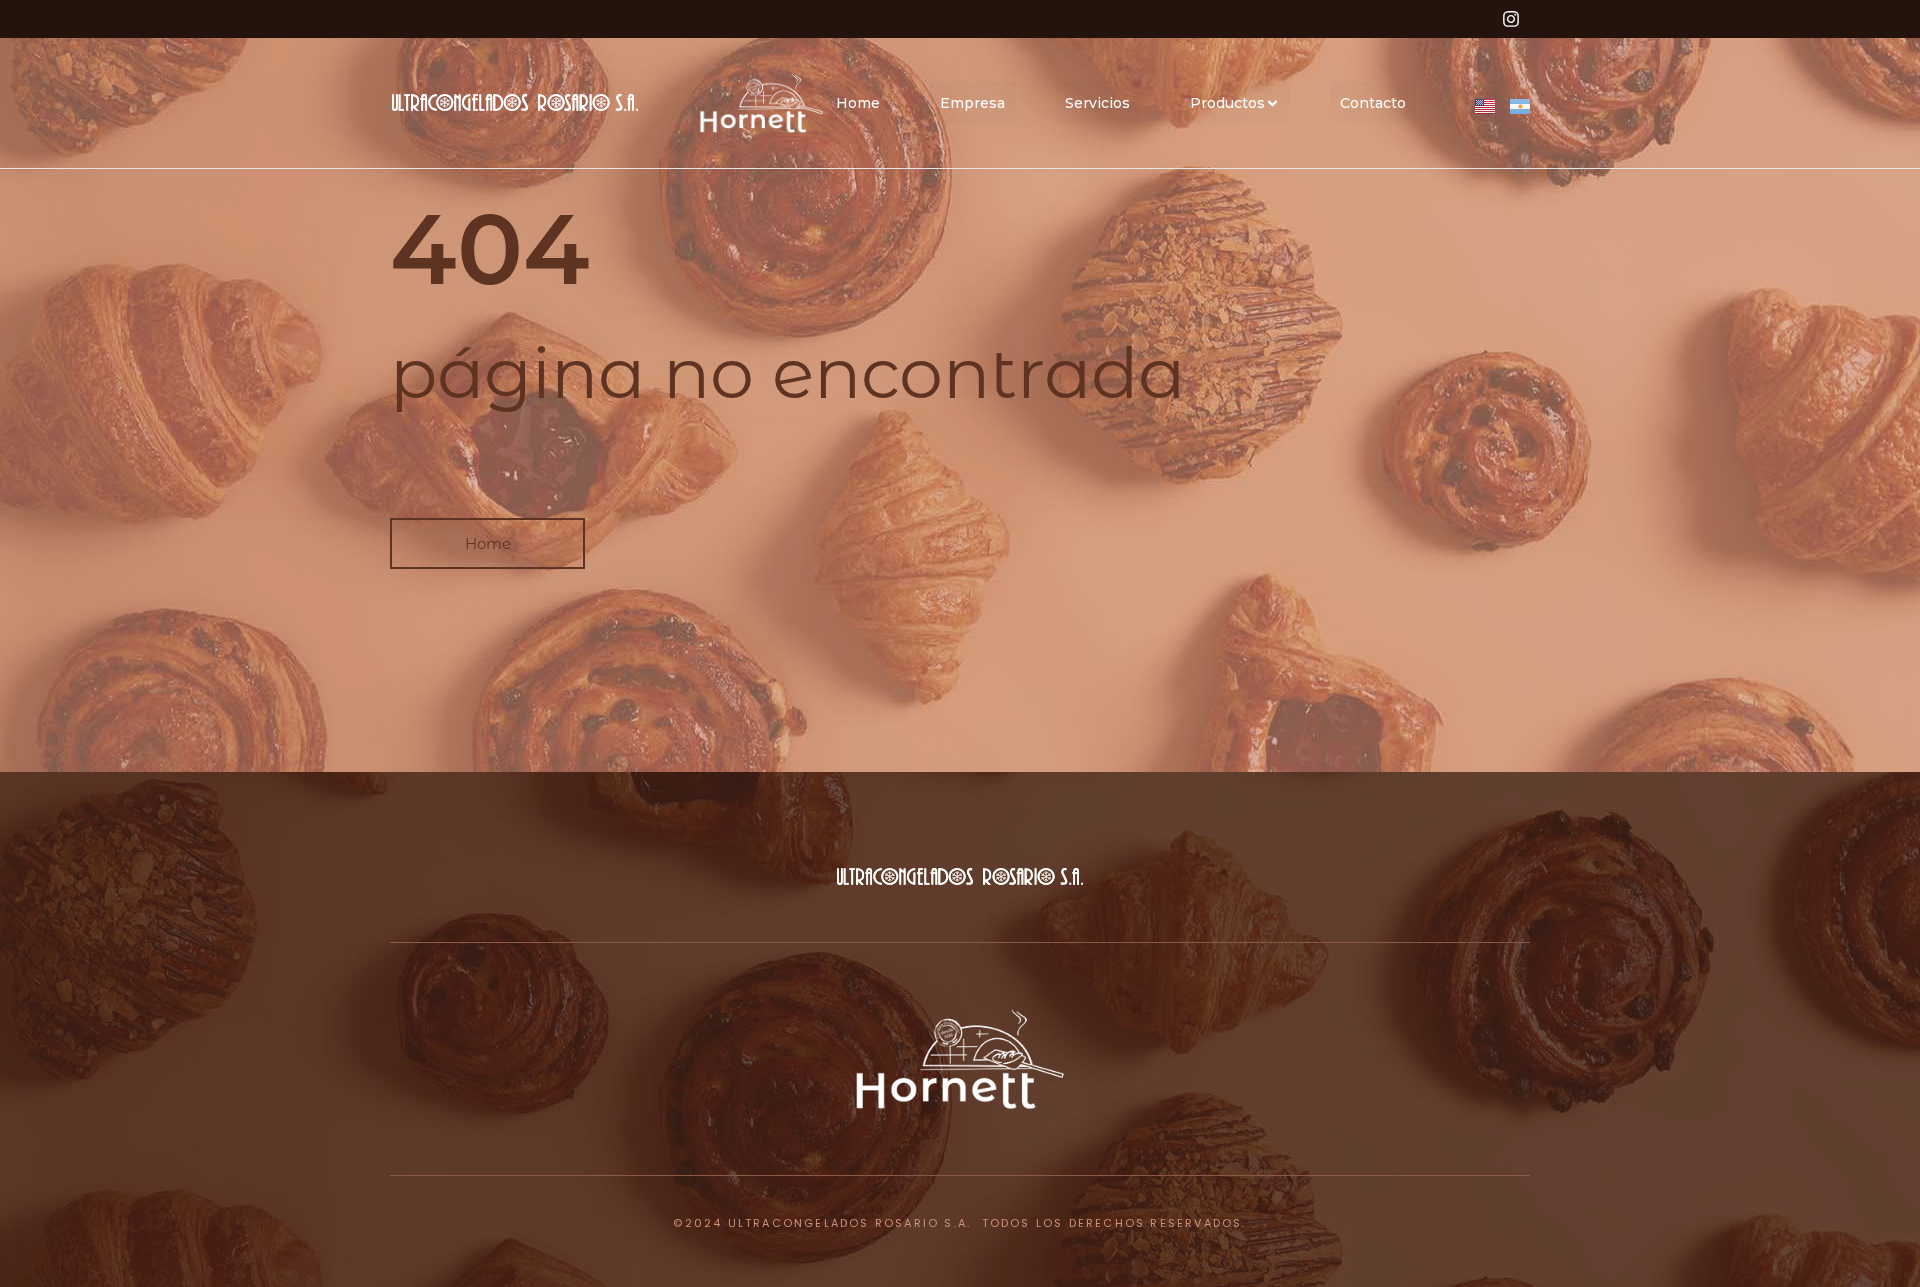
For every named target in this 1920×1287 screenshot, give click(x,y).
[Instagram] (1511, 19)
